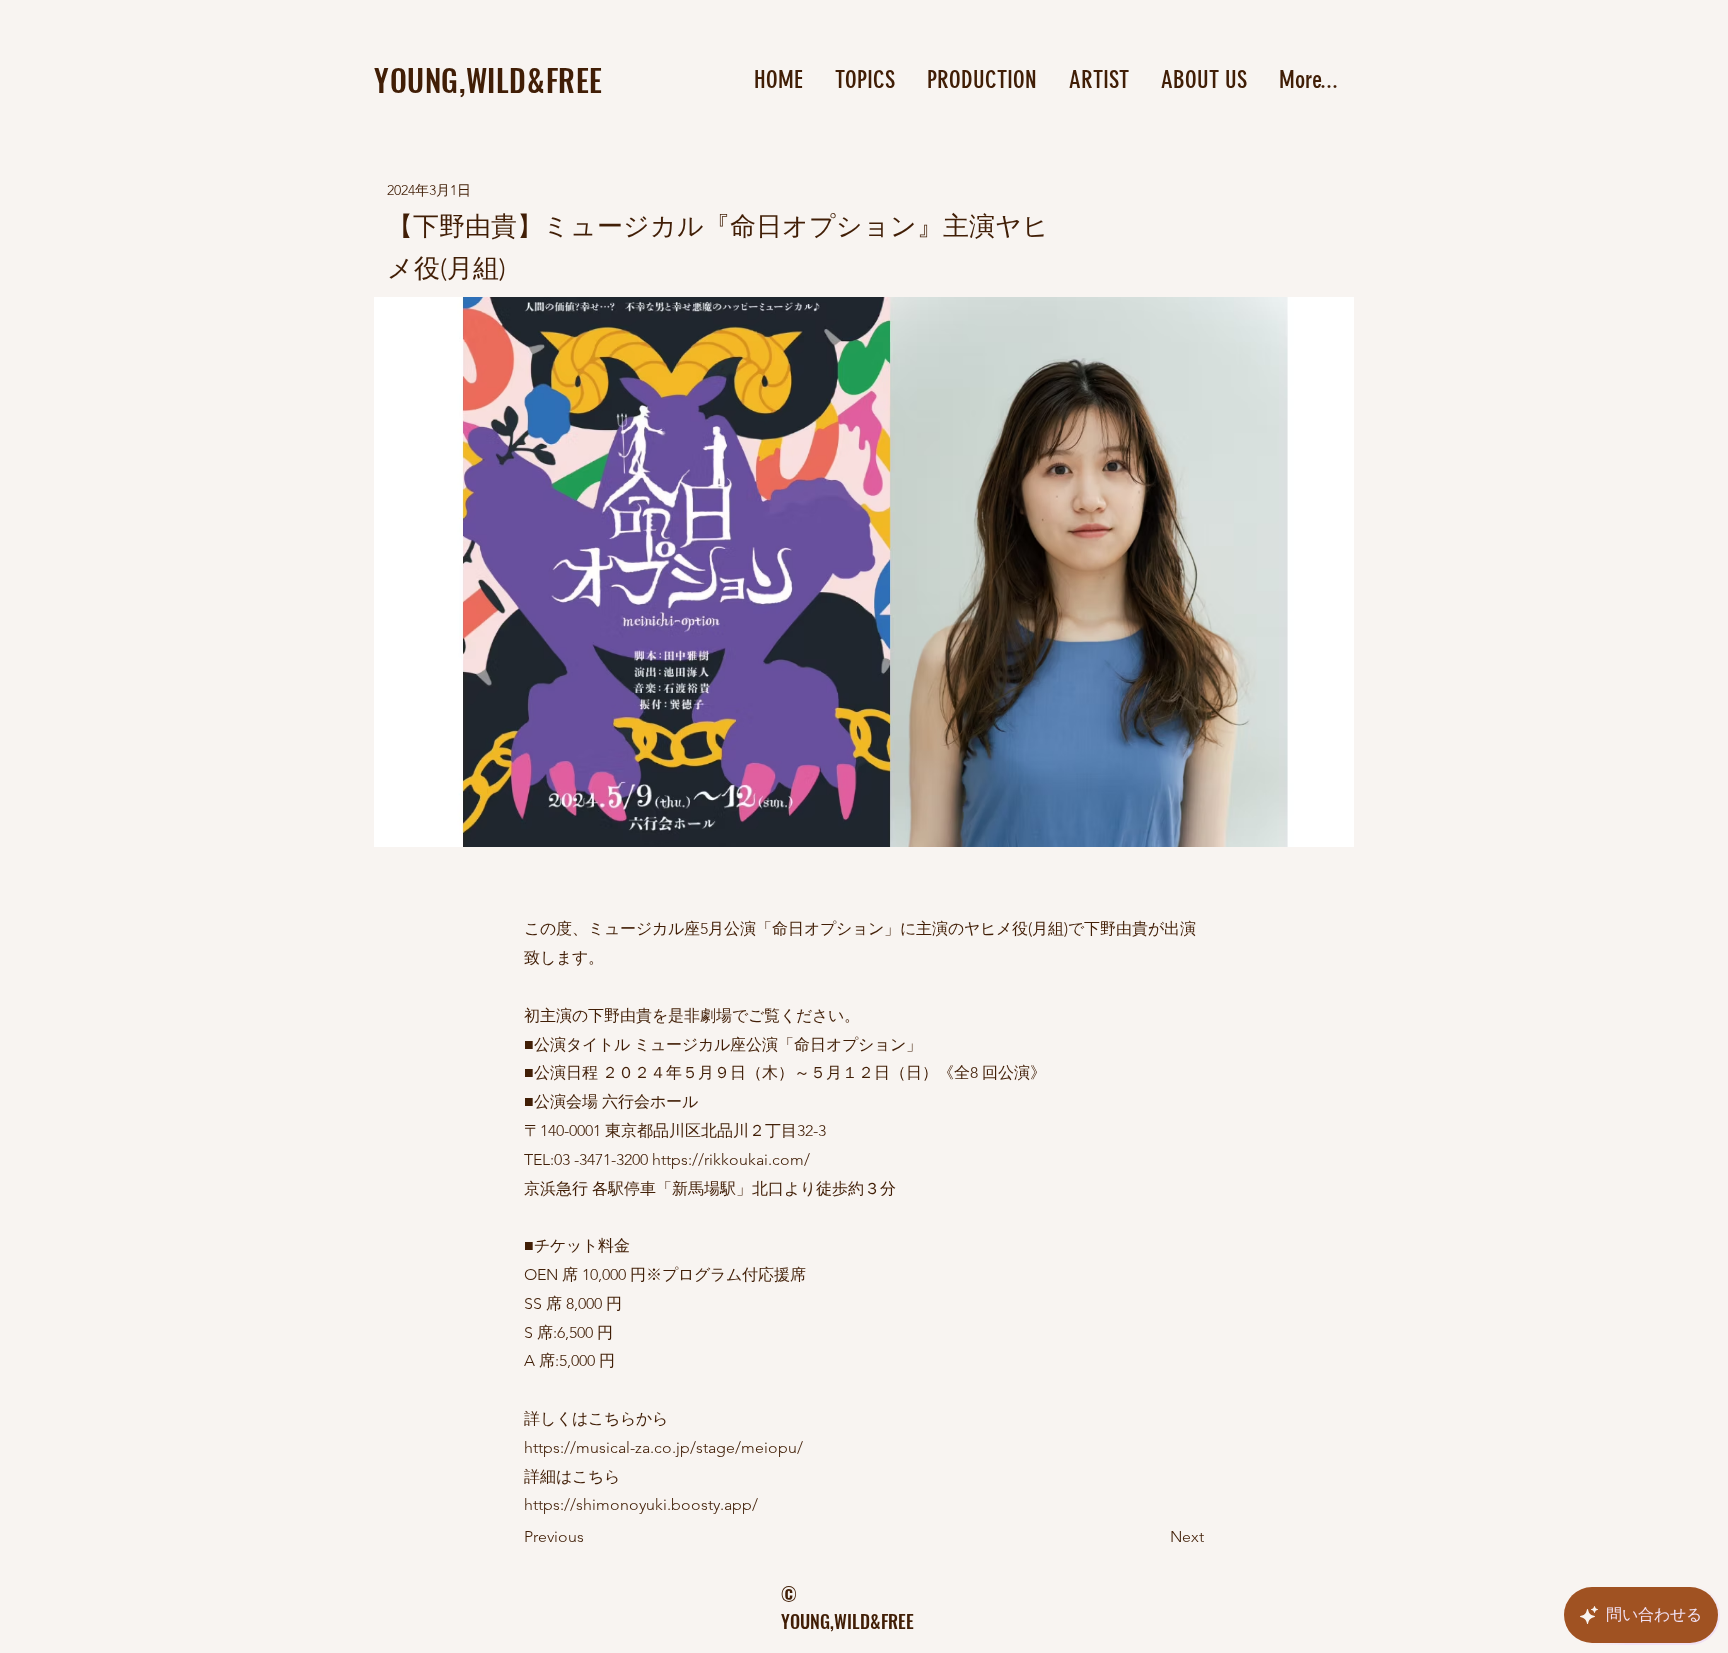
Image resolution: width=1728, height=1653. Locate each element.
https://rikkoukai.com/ (731, 1159)
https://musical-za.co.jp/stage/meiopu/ (663, 1447)
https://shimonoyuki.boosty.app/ (641, 1504)
